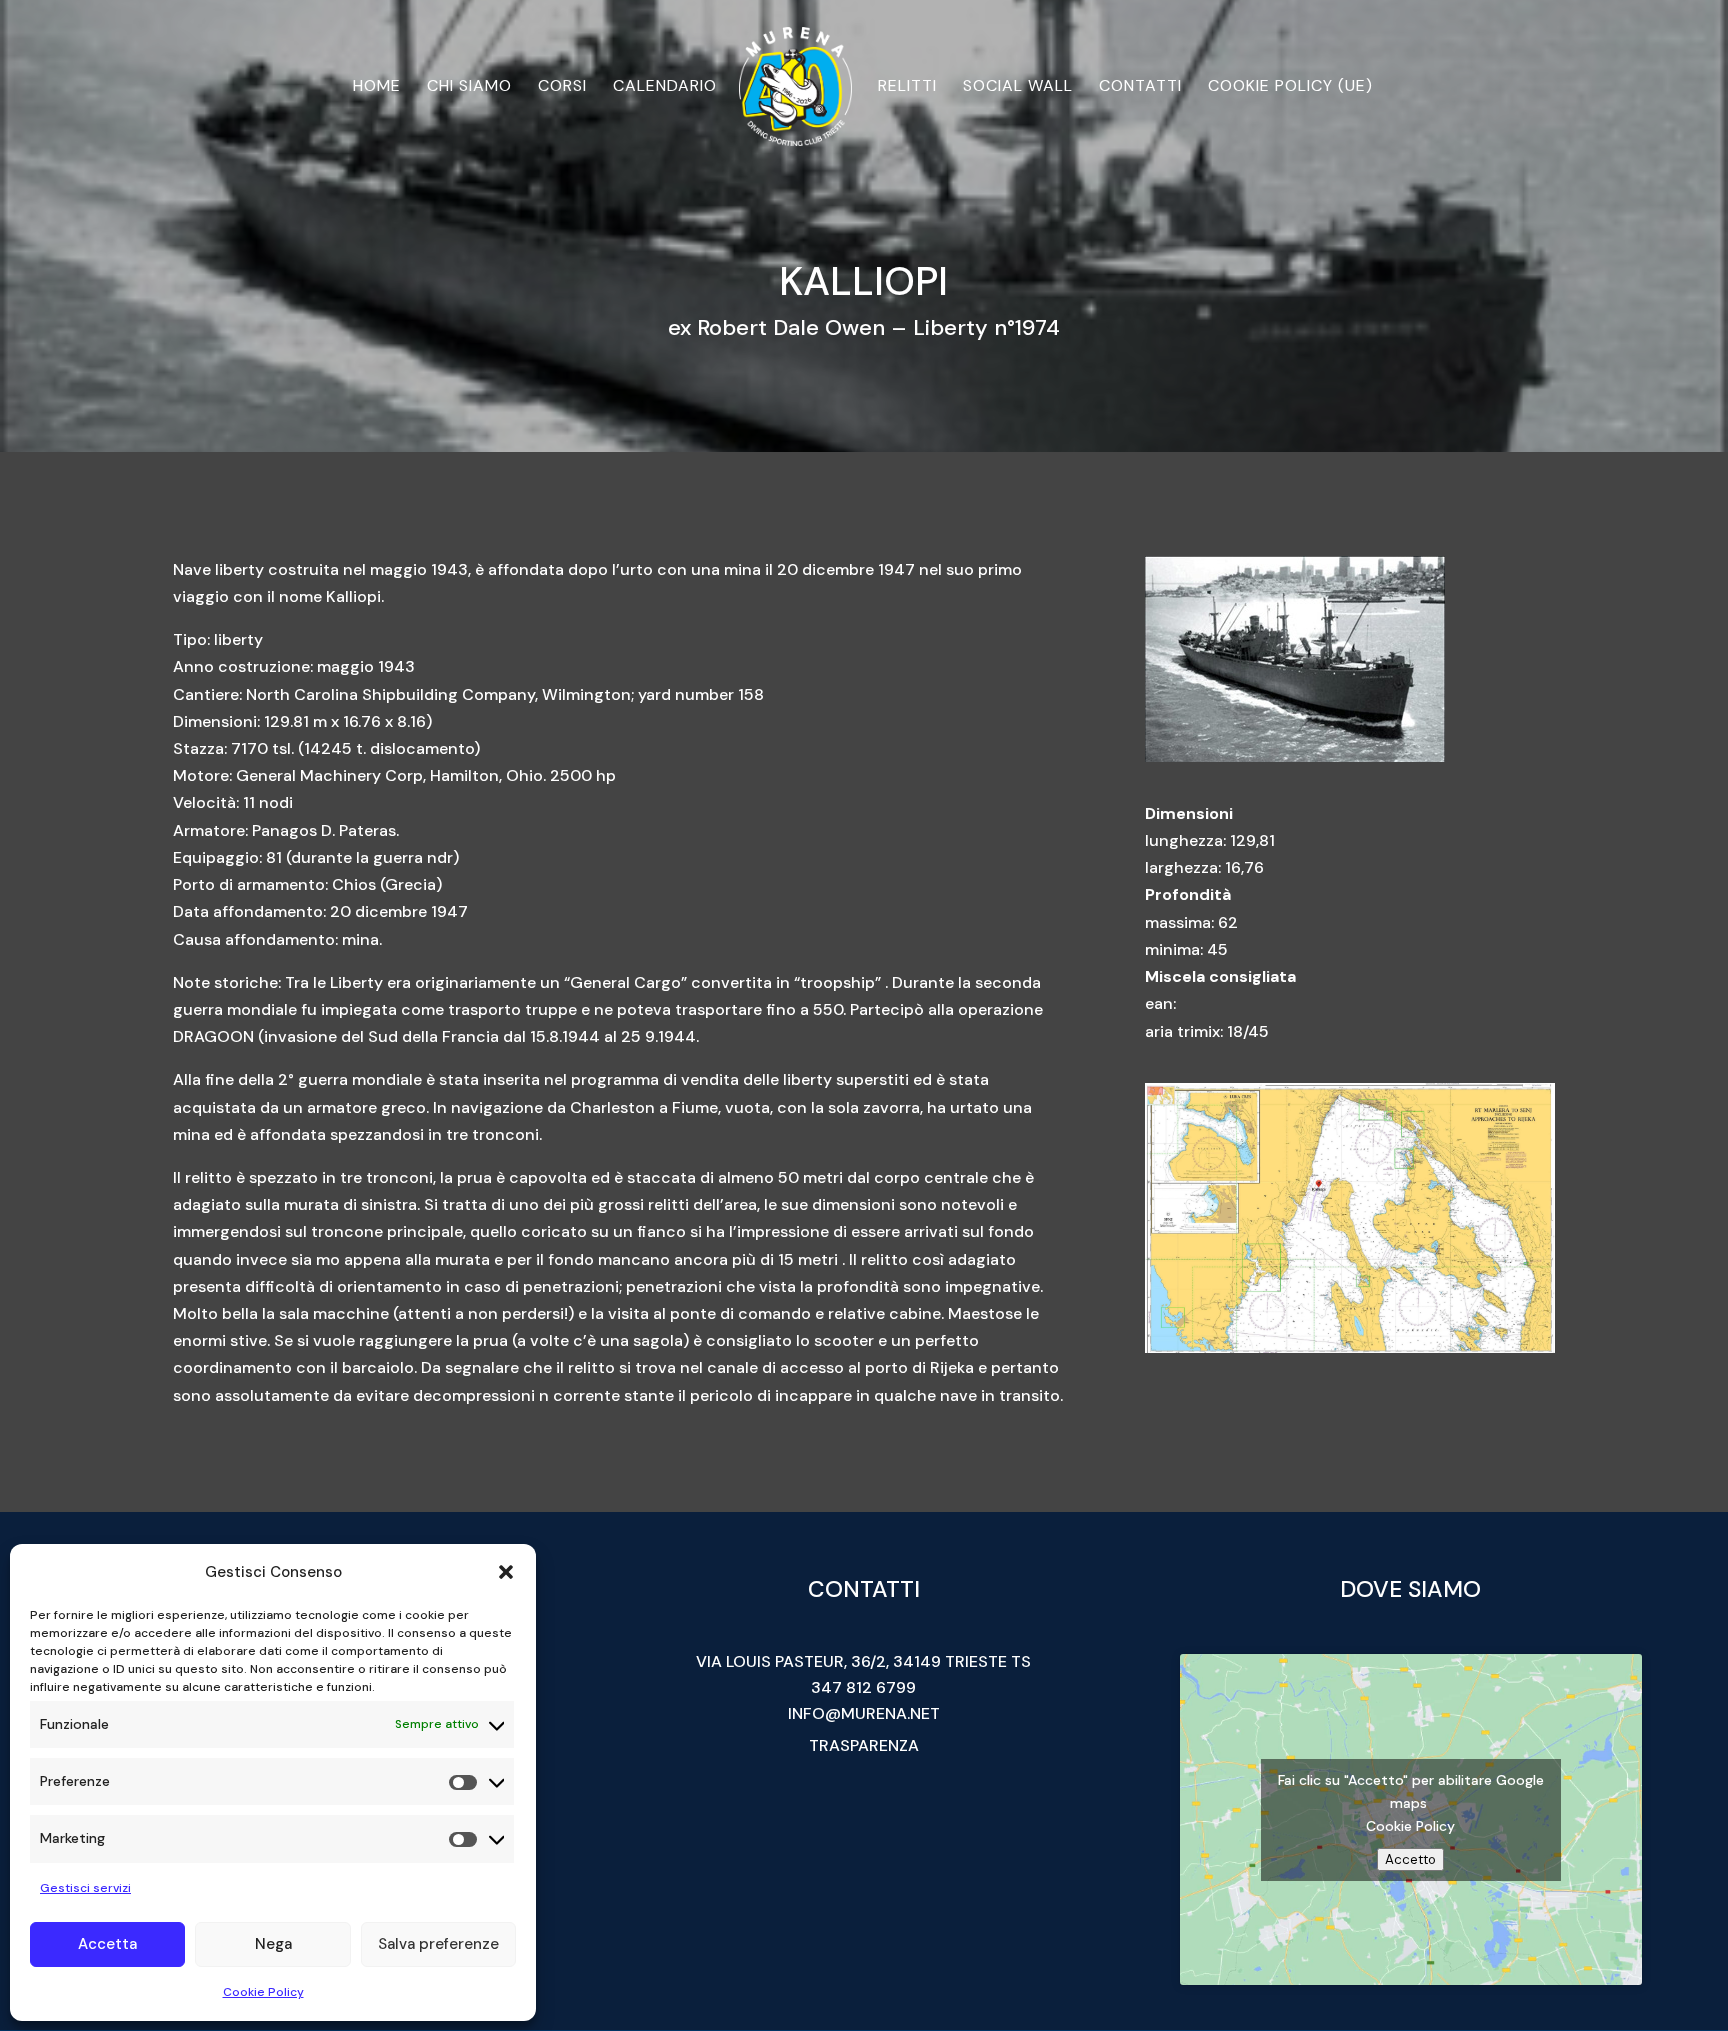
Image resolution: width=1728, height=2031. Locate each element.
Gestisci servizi (85, 1888)
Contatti (1140, 87)
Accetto (1410, 1859)
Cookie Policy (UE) (1290, 87)
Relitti (907, 87)
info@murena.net (864, 1713)
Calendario (665, 87)
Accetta (107, 1944)
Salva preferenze (438, 1944)
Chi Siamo (469, 87)
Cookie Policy (263, 1992)
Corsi (562, 87)
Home (377, 87)
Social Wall (1018, 87)
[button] (506, 1572)
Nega (273, 1944)
